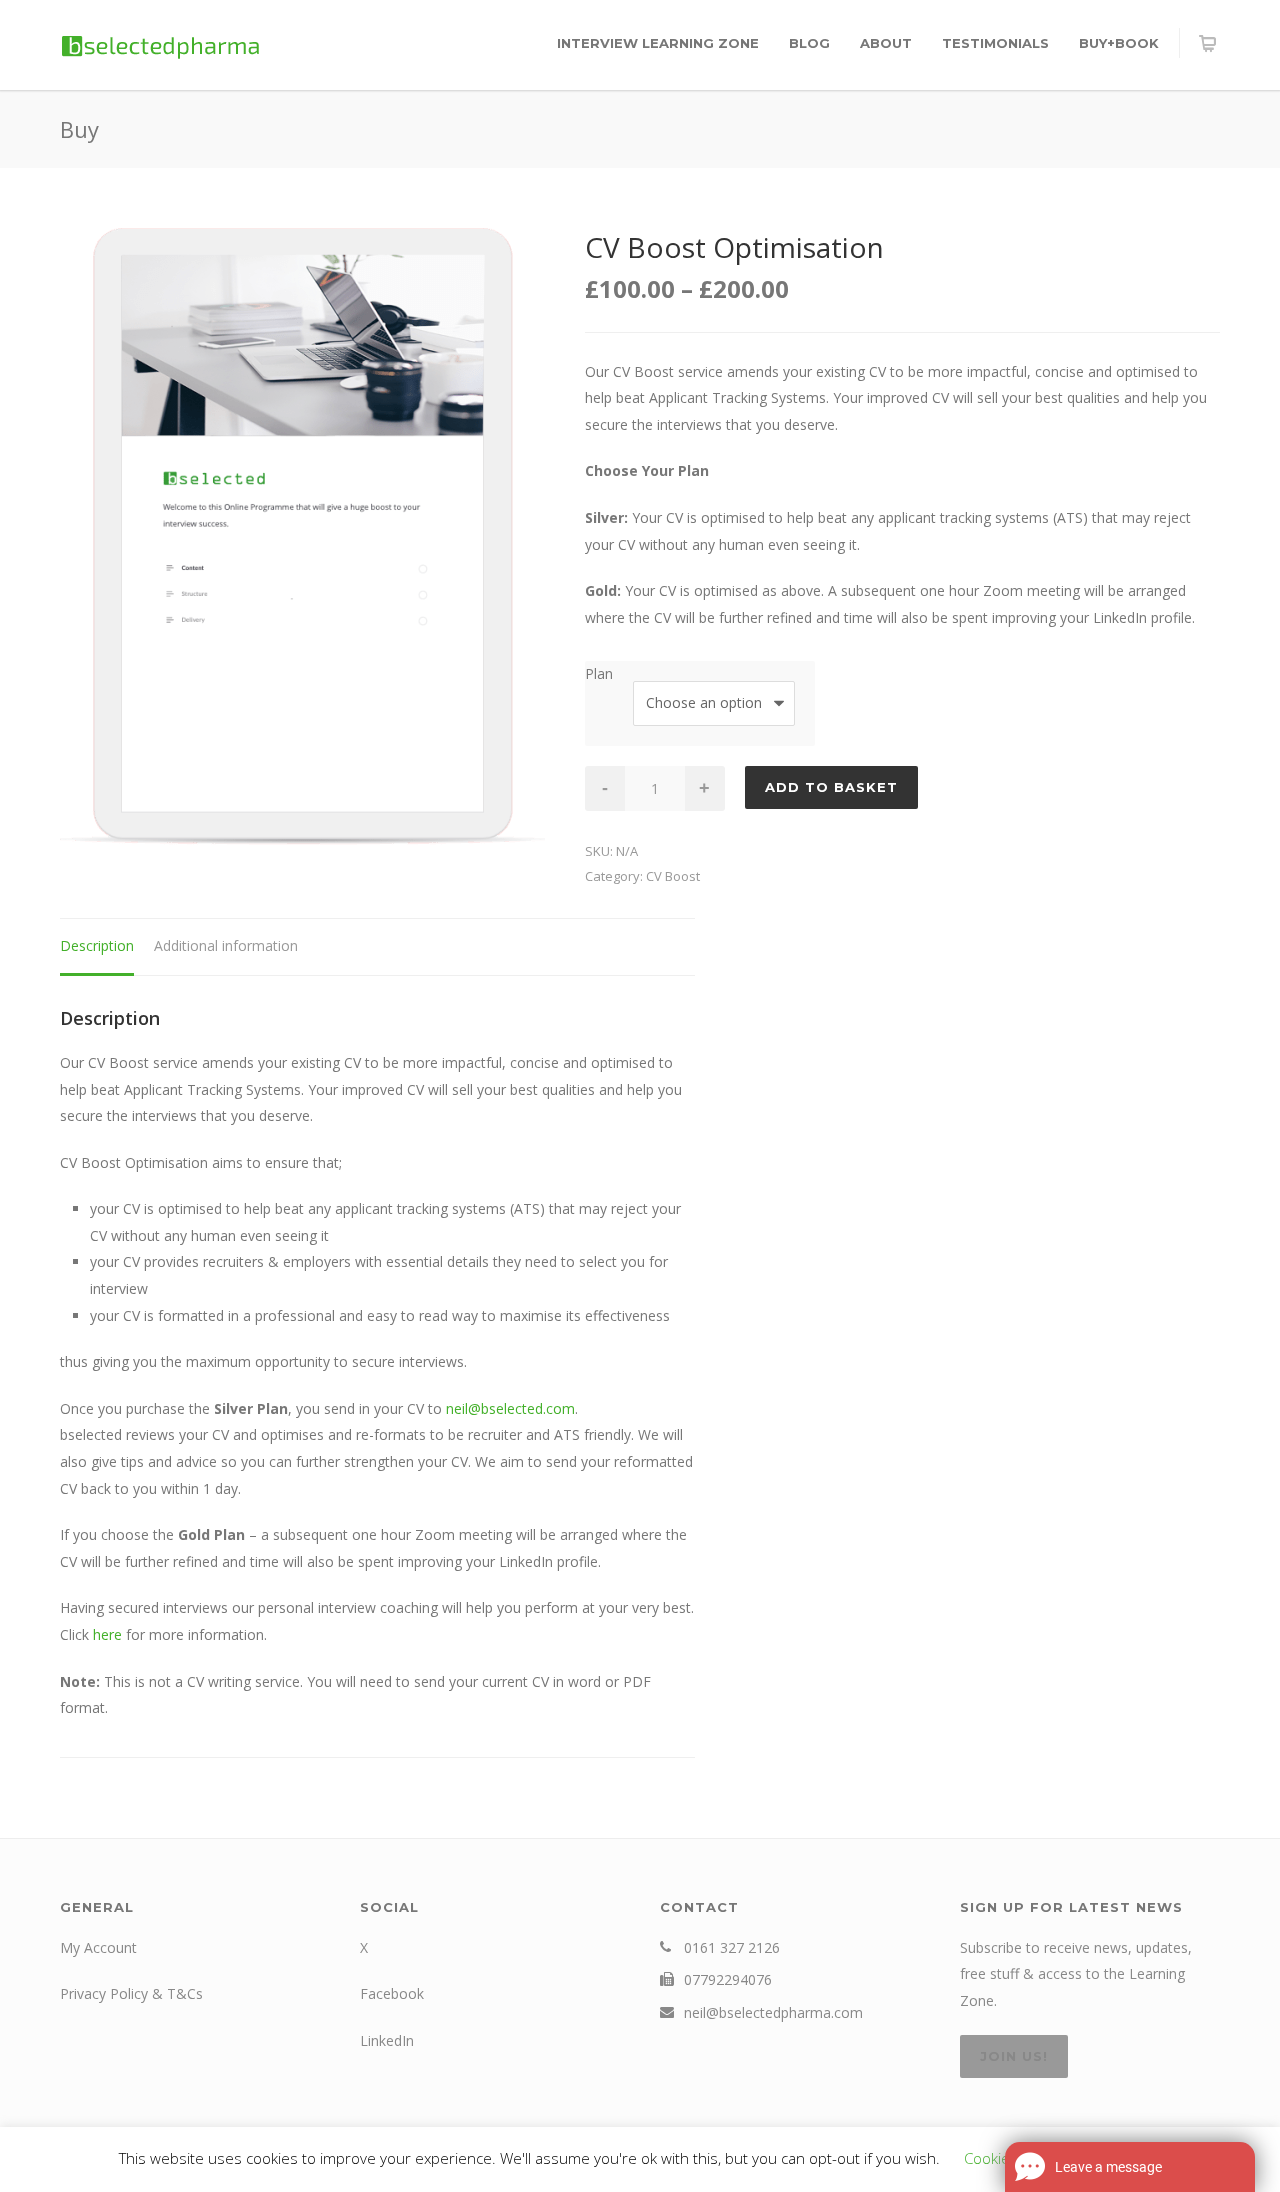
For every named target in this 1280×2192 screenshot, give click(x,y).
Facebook (392, 1993)
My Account (98, 1947)
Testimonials (995, 43)
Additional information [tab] (226, 945)
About (886, 43)
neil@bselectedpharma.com (773, 2012)
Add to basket (831, 787)
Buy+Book (1119, 43)
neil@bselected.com (510, 1408)
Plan (599, 673)
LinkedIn (387, 2040)
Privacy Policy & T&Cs (131, 1993)
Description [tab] (97, 945)
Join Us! (1014, 2056)
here (107, 1634)
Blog (809, 43)
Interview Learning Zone (658, 43)
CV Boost (673, 876)
